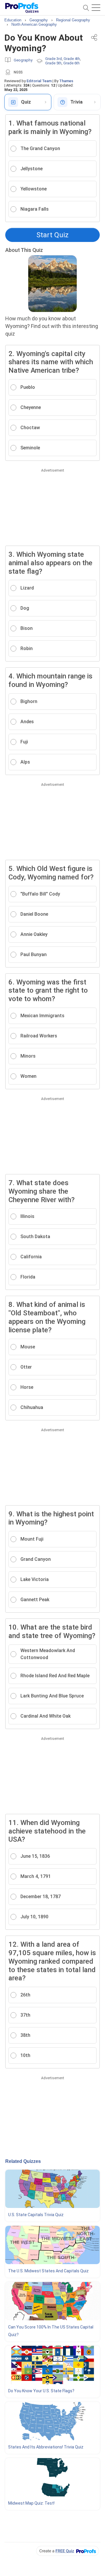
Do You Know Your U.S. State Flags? (41, 2391)
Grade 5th (53, 63)
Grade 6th (71, 63)
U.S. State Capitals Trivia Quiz (36, 2215)
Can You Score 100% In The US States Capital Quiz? (51, 2331)
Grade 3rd (54, 59)
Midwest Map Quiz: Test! (31, 2503)
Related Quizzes (23, 2161)
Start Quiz (52, 235)
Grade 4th (72, 59)
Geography (23, 60)
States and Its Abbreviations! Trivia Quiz (46, 2447)
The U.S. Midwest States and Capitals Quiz (48, 2271)
